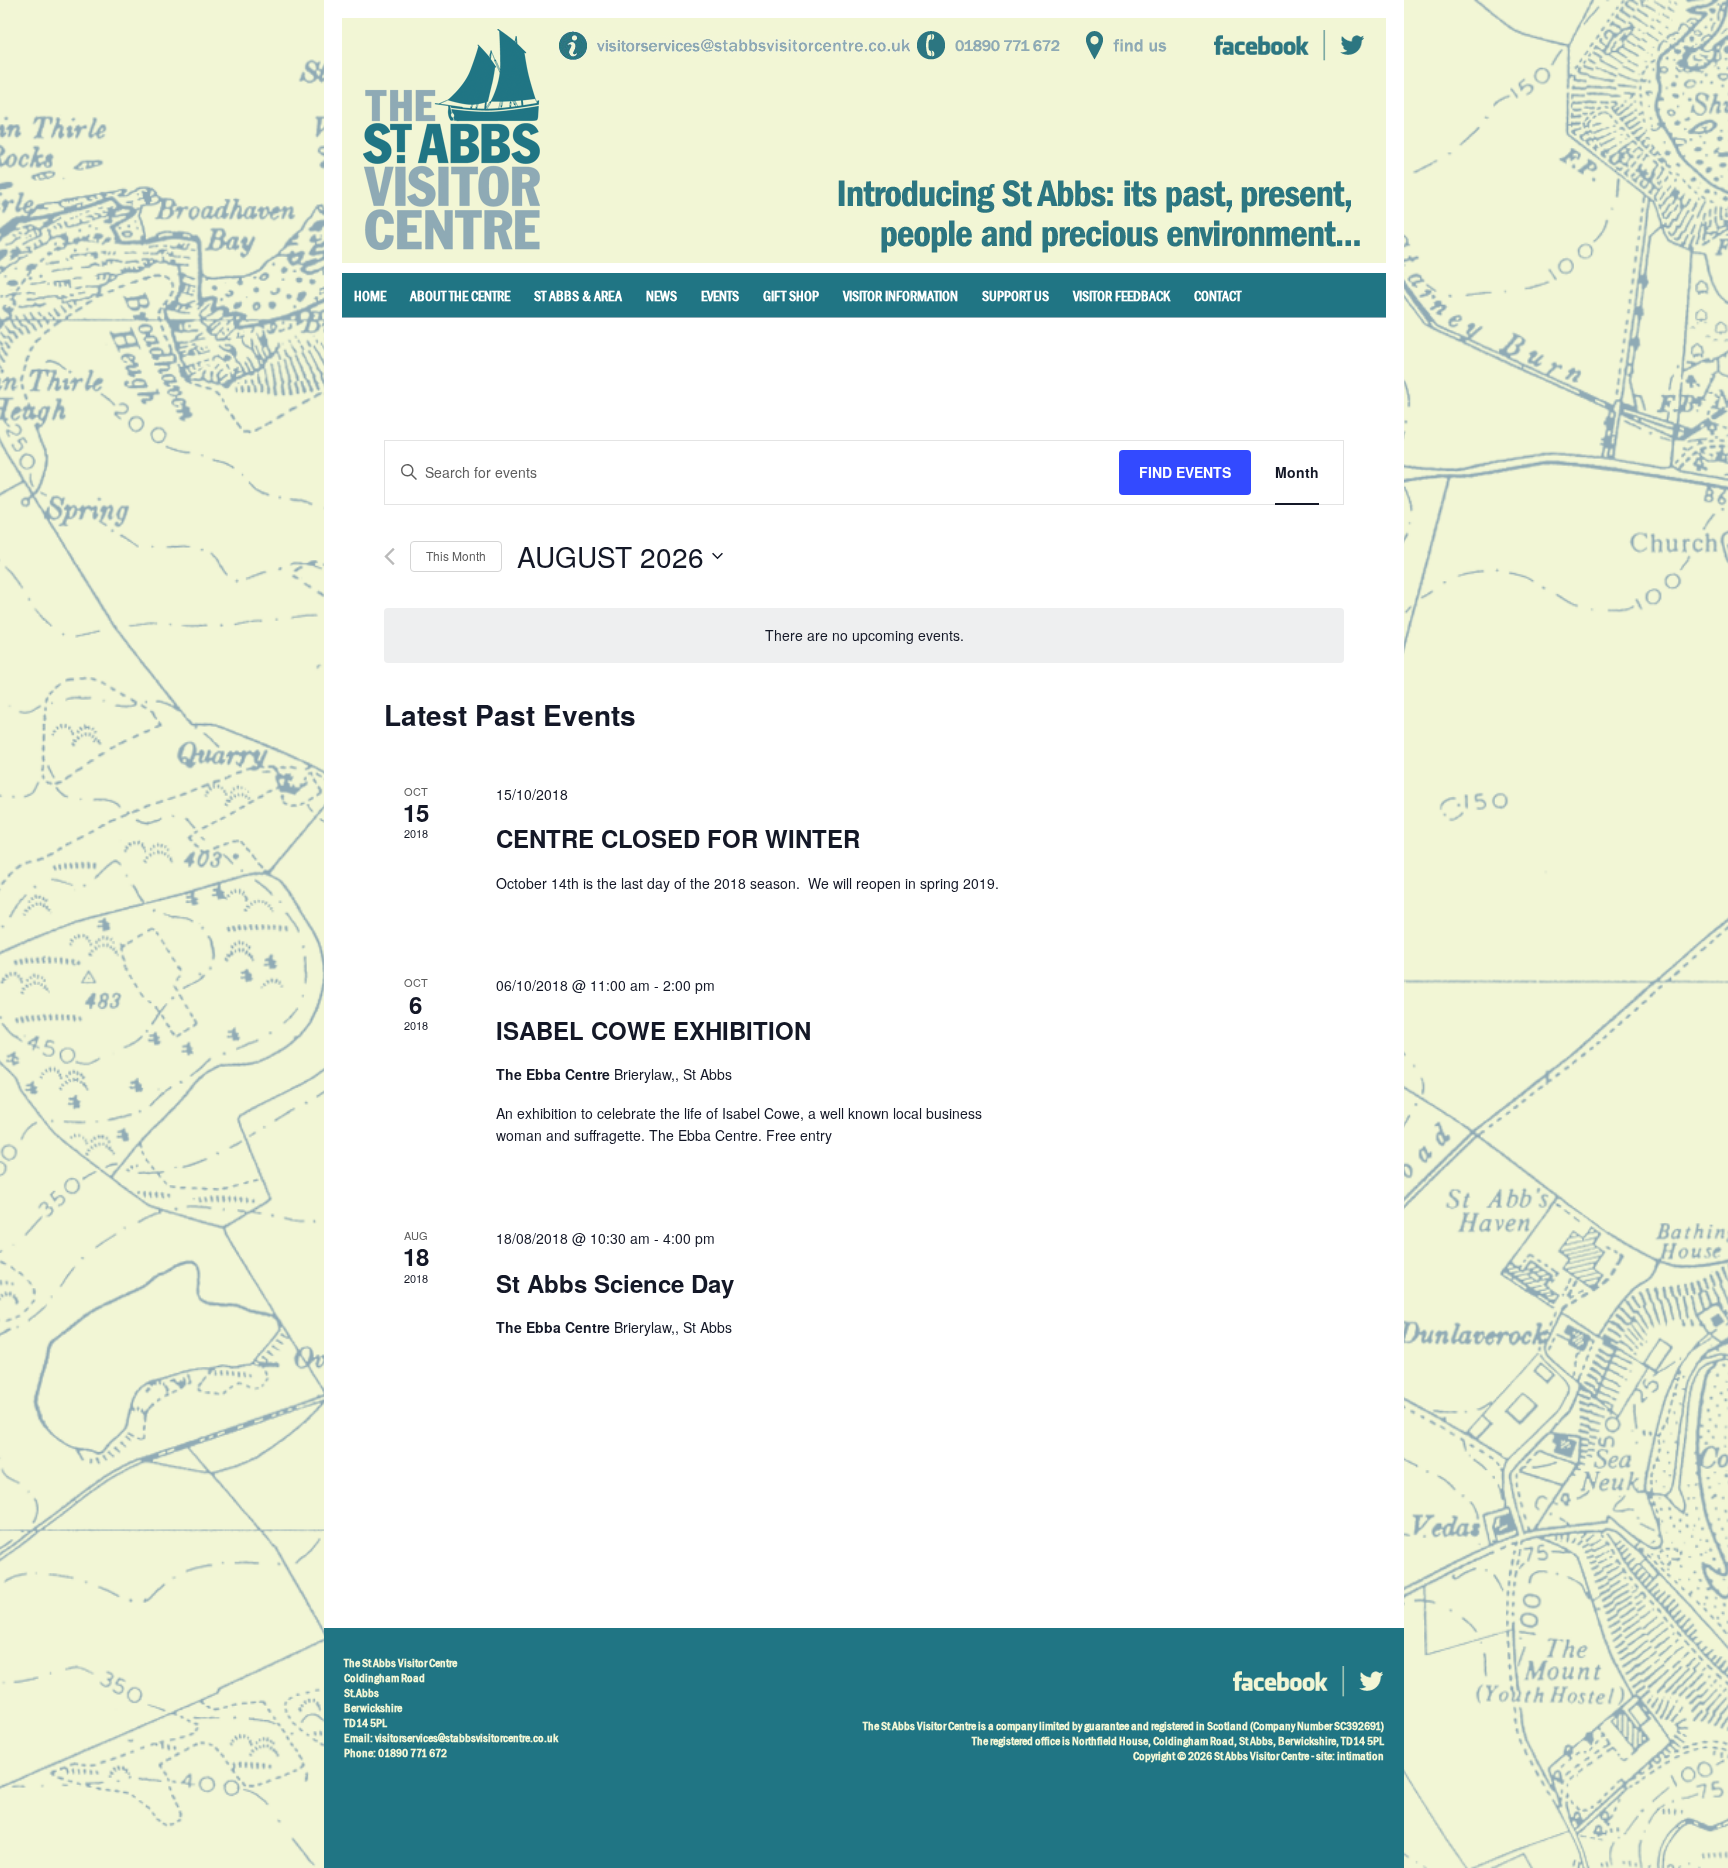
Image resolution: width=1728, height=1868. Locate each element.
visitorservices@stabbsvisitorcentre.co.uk (466, 1738)
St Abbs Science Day (615, 1283)
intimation (1360, 1756)
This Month (456, 555)
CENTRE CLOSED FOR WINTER (678, 838)
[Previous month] (389, 556)
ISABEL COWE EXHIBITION (653, 1030)
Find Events (1185, 472)
